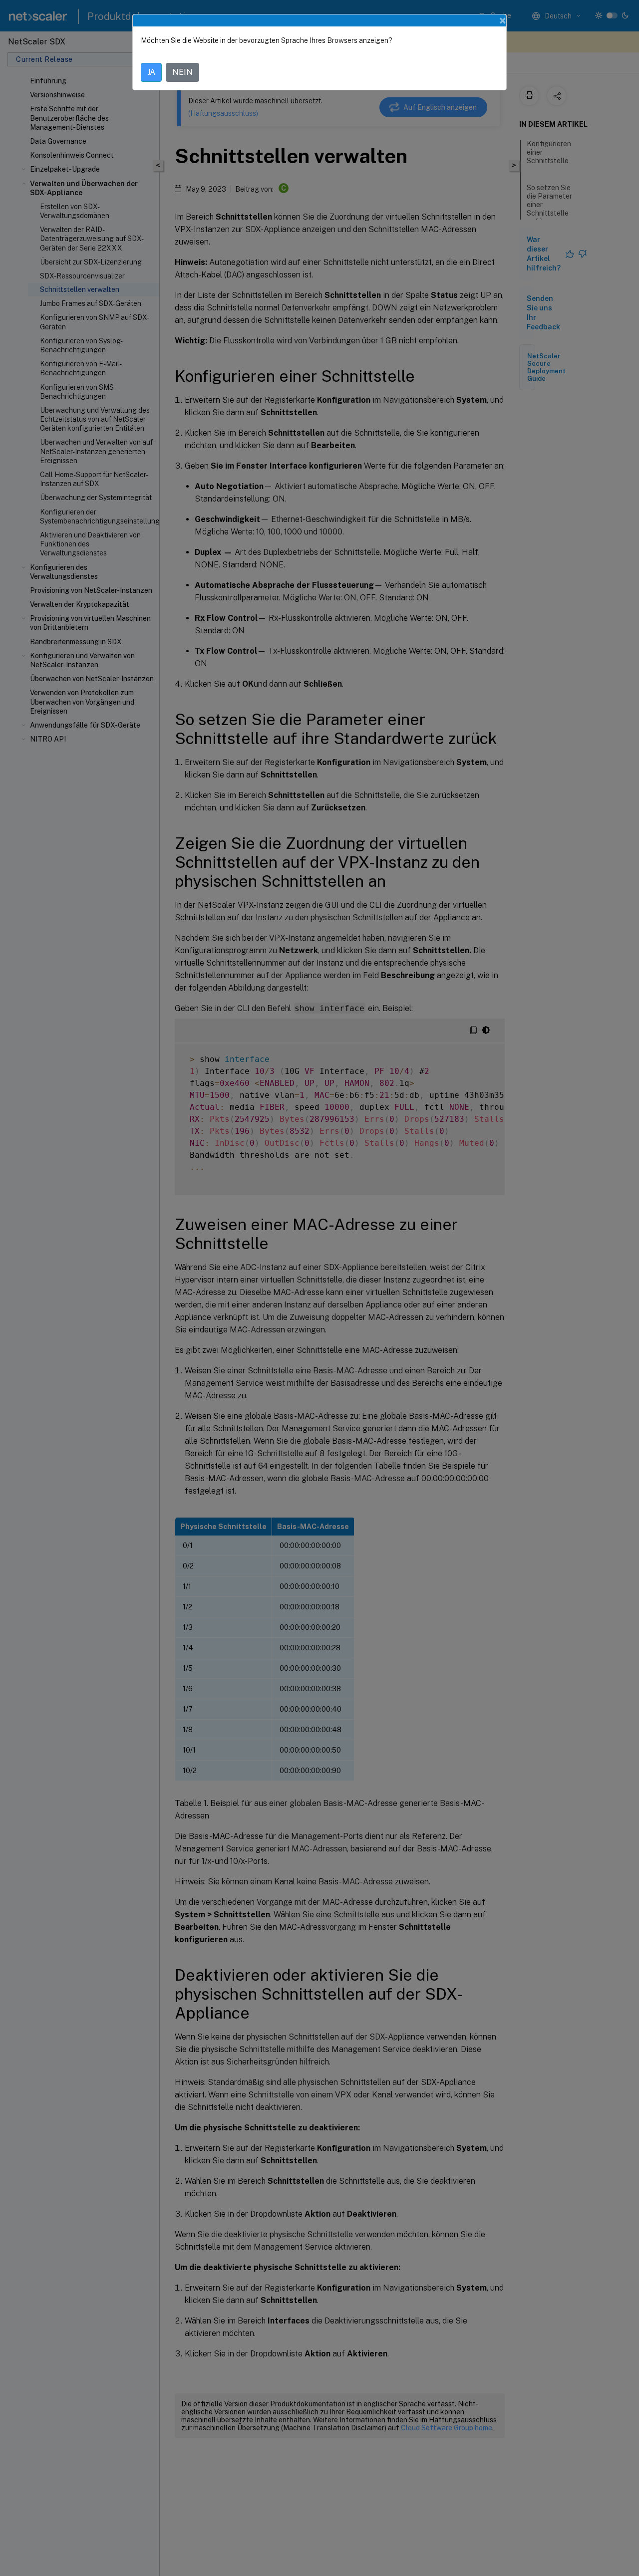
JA (151, 72)
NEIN (182, 72)
